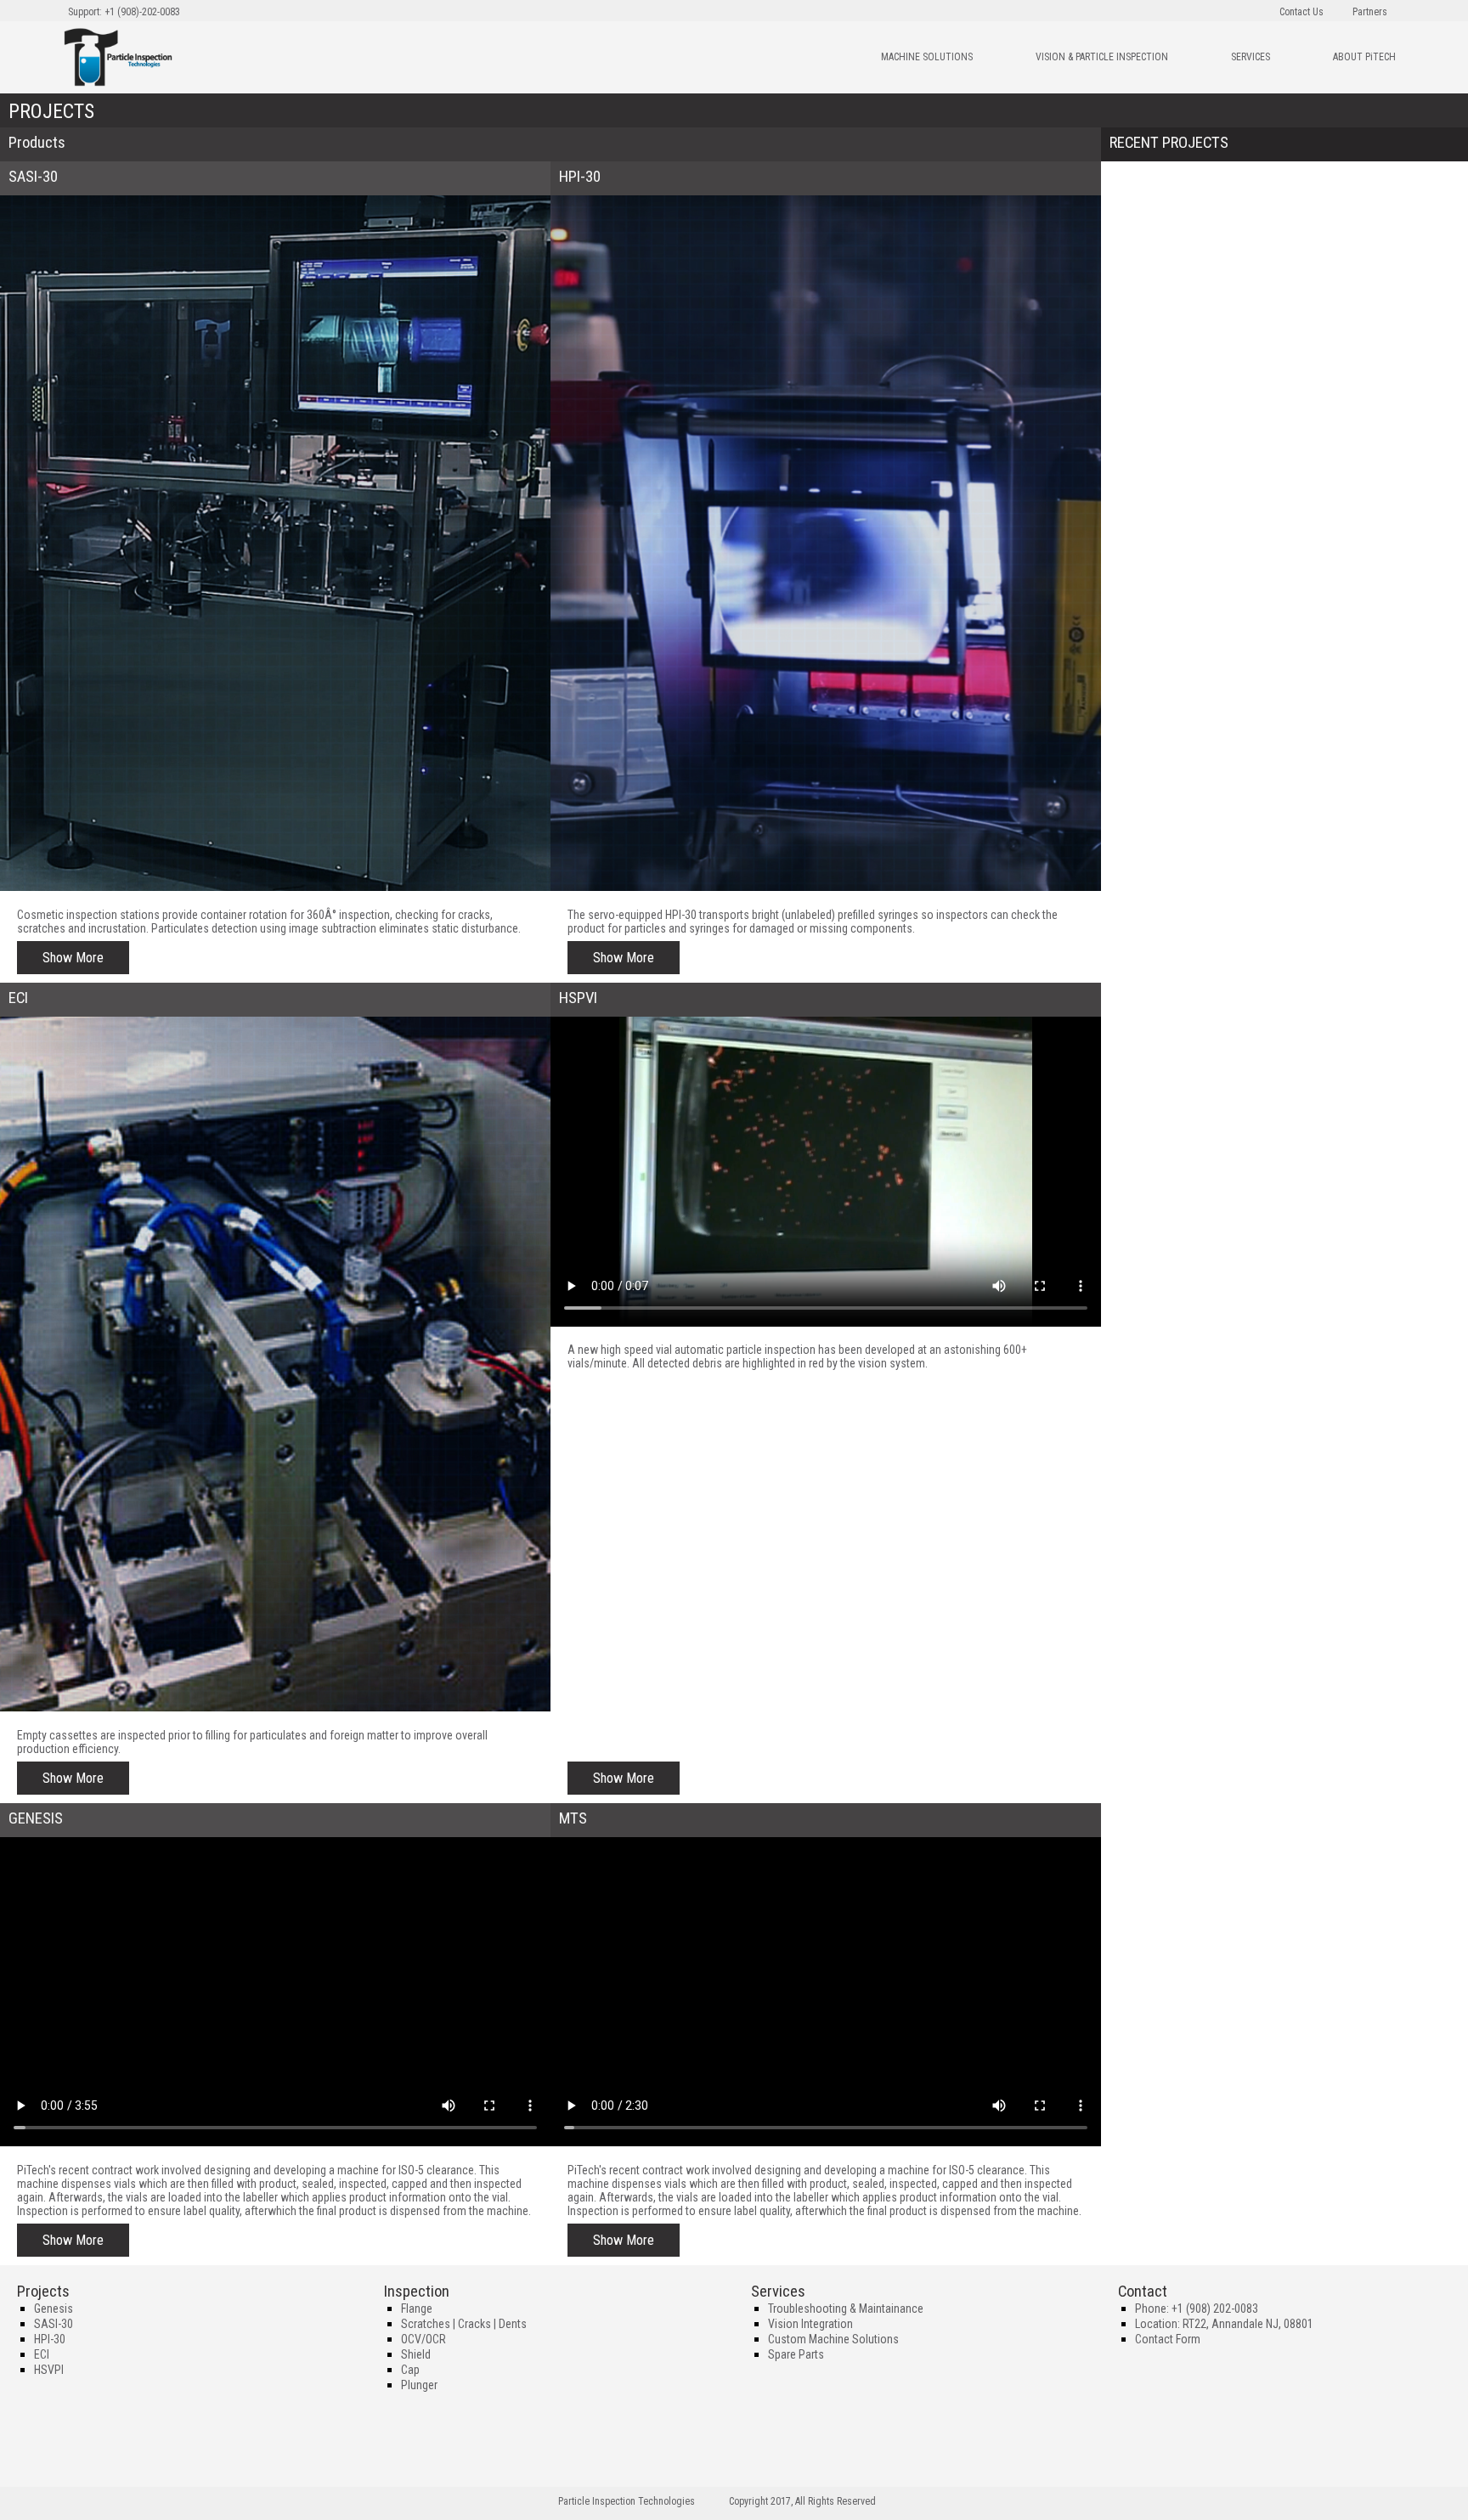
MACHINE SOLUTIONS (927, 57)
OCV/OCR (423, 2339)
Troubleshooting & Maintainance (846, 2309)
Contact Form (1168, 2339)
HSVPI (49, 2370)
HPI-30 (50, 2339)
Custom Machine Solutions (833, 2339)
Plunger (419, 2385)
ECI (42, 2354)
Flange (417, 2309)
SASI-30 (54, 2324)
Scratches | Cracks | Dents (464, 2324)
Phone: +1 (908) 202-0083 (1197, 2309)
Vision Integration (810, 2324)
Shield (416, 2354)
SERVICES (1251, 57)
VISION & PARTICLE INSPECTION (1102, 57)
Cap (410, 2370)
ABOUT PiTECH (1364, 57)
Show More (73, 958)
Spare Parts (796, 2354)
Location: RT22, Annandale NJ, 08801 (1224, 2324)
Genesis (54, 2309)
